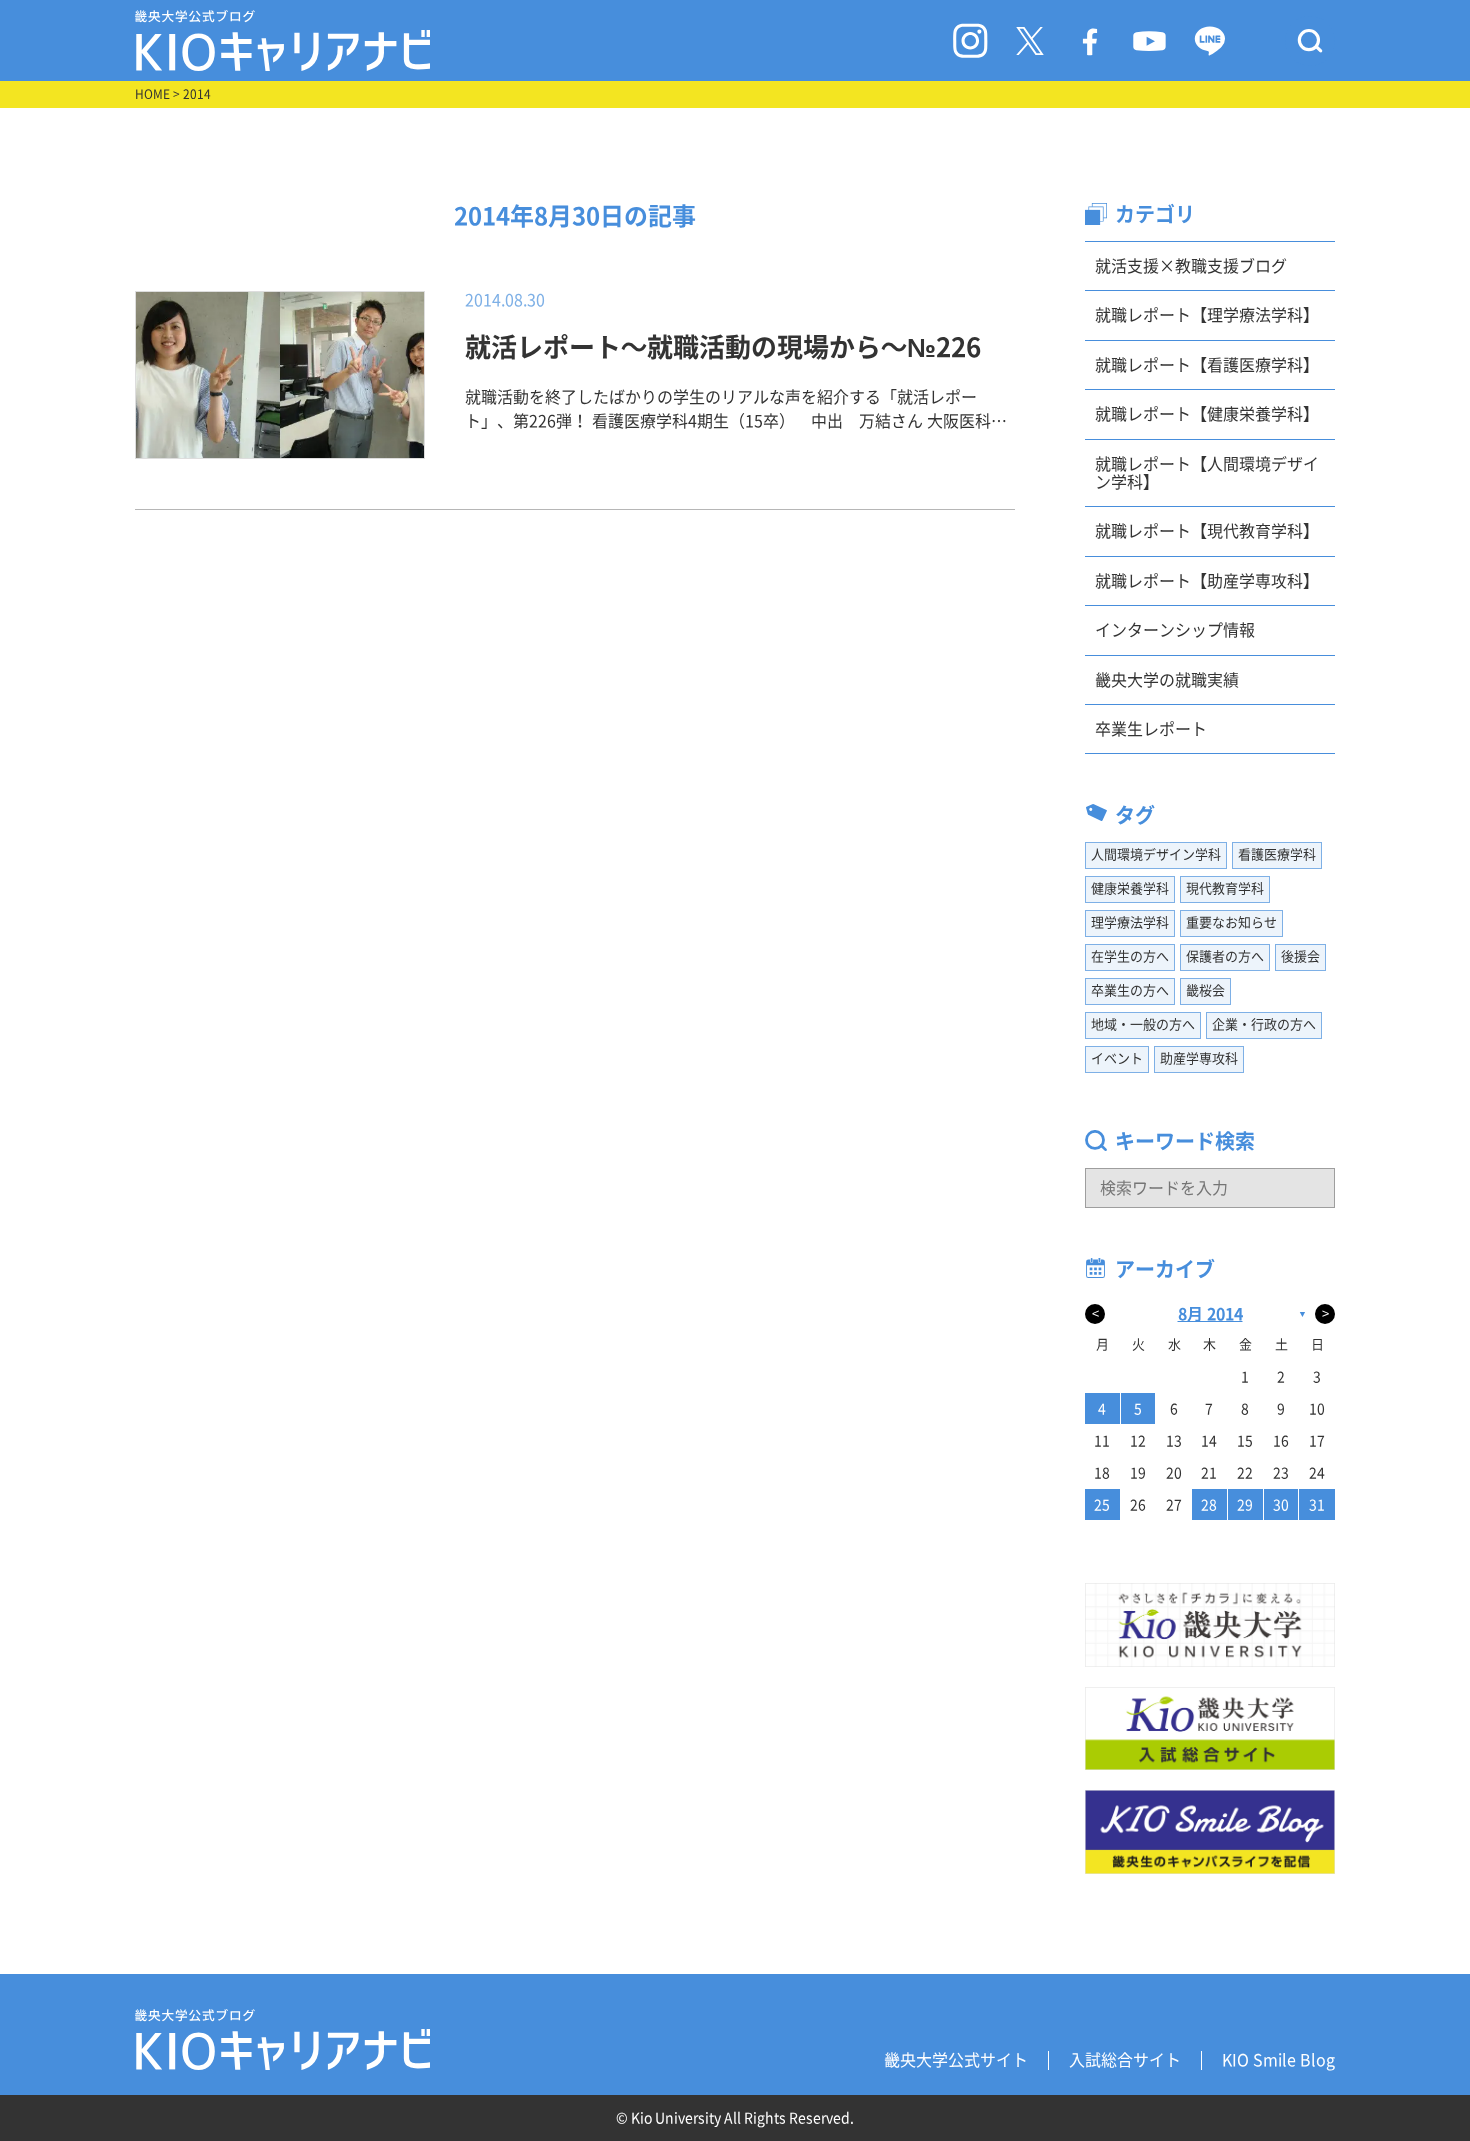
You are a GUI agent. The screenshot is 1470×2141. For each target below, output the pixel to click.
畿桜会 (1205, 990)
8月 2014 (1210, 1314)
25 (1102, 1505)
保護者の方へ (1225, 956)
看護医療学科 (1277, 854)
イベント (1117, 1058)
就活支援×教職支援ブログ (1191, 266)
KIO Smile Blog (1278, 2060)
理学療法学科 (1130, 922)
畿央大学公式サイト (956, 2060)
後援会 (1300, 956)
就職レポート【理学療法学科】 (1207, 315)
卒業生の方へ (1130, 990)
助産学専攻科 (1199, 1058)
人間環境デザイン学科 (1156, 854)
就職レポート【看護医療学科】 (1207, 365)
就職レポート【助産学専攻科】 (1207, 581)
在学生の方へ (1130, 956)
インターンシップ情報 (1175, 630)
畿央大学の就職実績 (1167, 680)
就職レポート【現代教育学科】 (1207, 531)
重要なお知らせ (1231, 922)
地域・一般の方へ (1143, 1024)
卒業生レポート (1151, 729)
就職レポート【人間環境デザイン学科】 (1207, 473)
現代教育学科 (1225, 888)
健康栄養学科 (1130, 888)
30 (1281, 1505)
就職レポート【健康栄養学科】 (1207, 414)
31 (1317, 1505)
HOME (152, 94)
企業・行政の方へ (1264, 1024)
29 (1245, 1505)
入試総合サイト (1125, 2060)
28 (1209, 1505)
